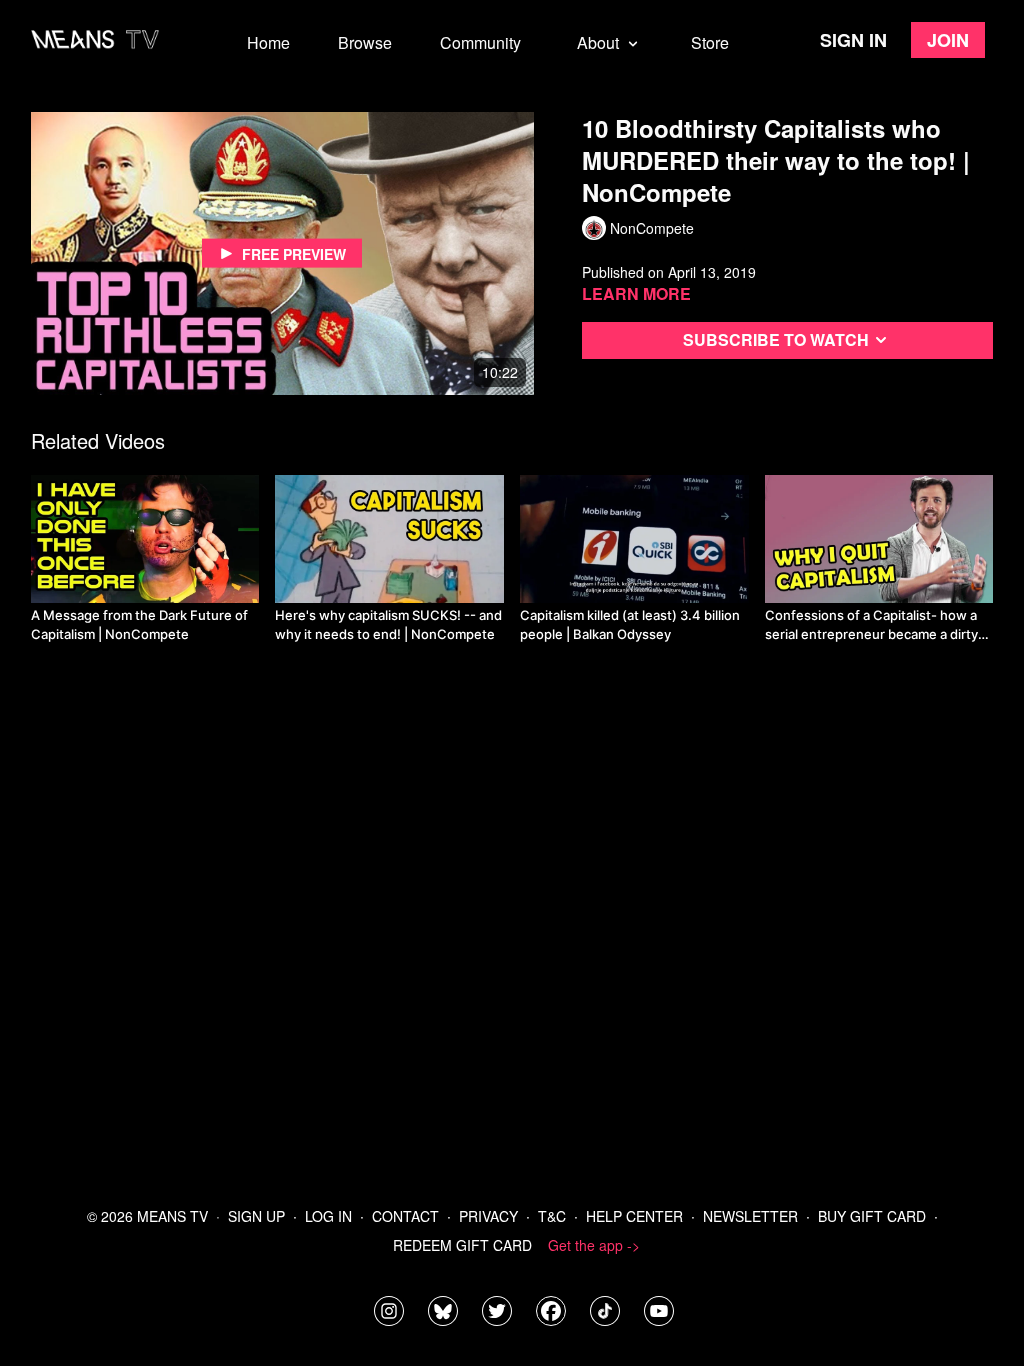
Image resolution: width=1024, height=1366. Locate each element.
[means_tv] (389, 1311)
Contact (405, 1216)
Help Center (634, 1216)
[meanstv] (551, 1311)
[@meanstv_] (605, 1311)
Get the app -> (594, 1245)
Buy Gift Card (872, 1216)
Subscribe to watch (776, 339)
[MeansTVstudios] (443, 1311)
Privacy (488, 1216)
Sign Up (256, 1216)
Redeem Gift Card (462, 1245)
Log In (328, 1216)
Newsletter (750, 1216)
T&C (552, 1216)
